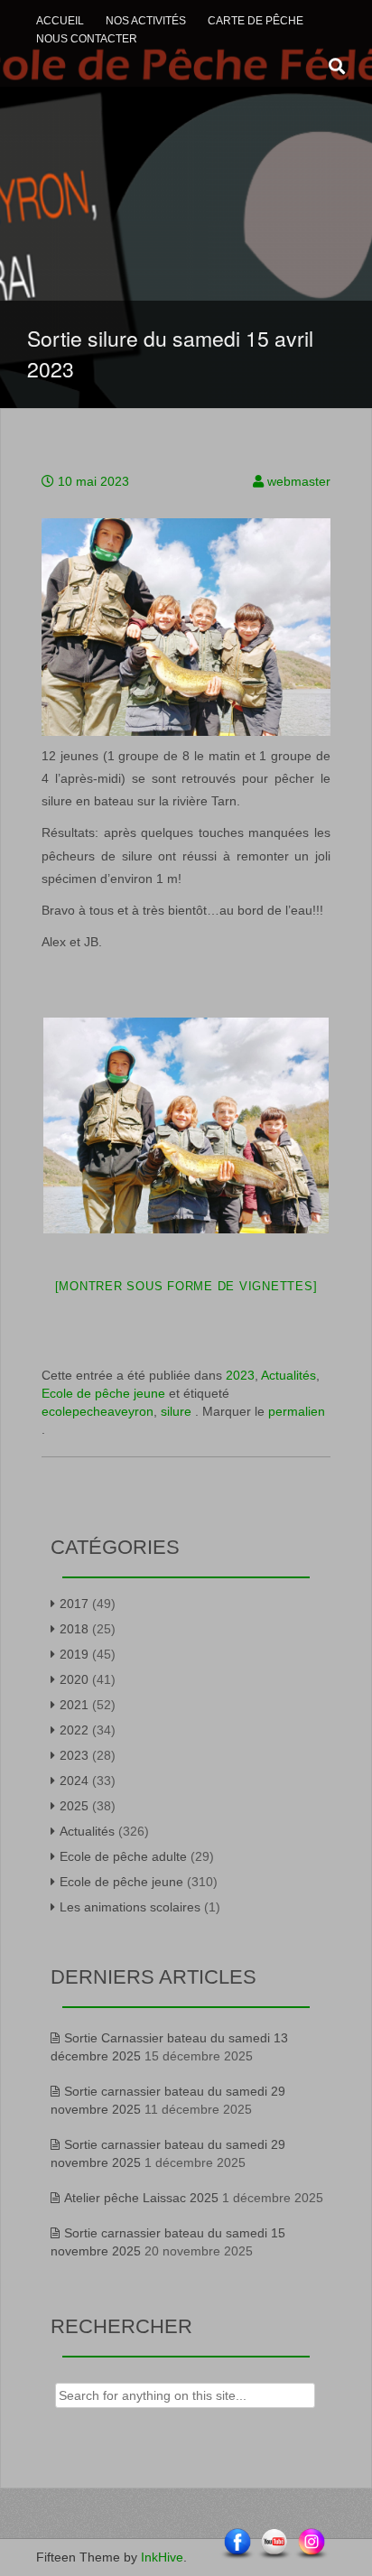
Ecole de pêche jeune (103, 1393)
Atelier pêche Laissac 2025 (141, 2198)
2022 (74, 1730)
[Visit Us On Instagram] (311, 2543)
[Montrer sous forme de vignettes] (186, 1286)
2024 (74, 1781)
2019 (74, 1654)
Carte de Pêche (256, 21)
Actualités (288, 1375)
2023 (240, 1375)
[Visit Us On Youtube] (274, 2543)
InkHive (162, 2557)
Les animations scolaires (130, 1907)
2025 (74, 1806)
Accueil (60, 21)
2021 (74, 1705)
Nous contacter (87, 39)
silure (176, 1411)
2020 (74, 1679)
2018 (74, 1629)
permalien (297, 1411)
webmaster (299, 481)
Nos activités (146, 21)
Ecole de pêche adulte (123, 1856)
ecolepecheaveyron (98, 1411)
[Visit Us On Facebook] (237, 2543)
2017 (74, 1604)
